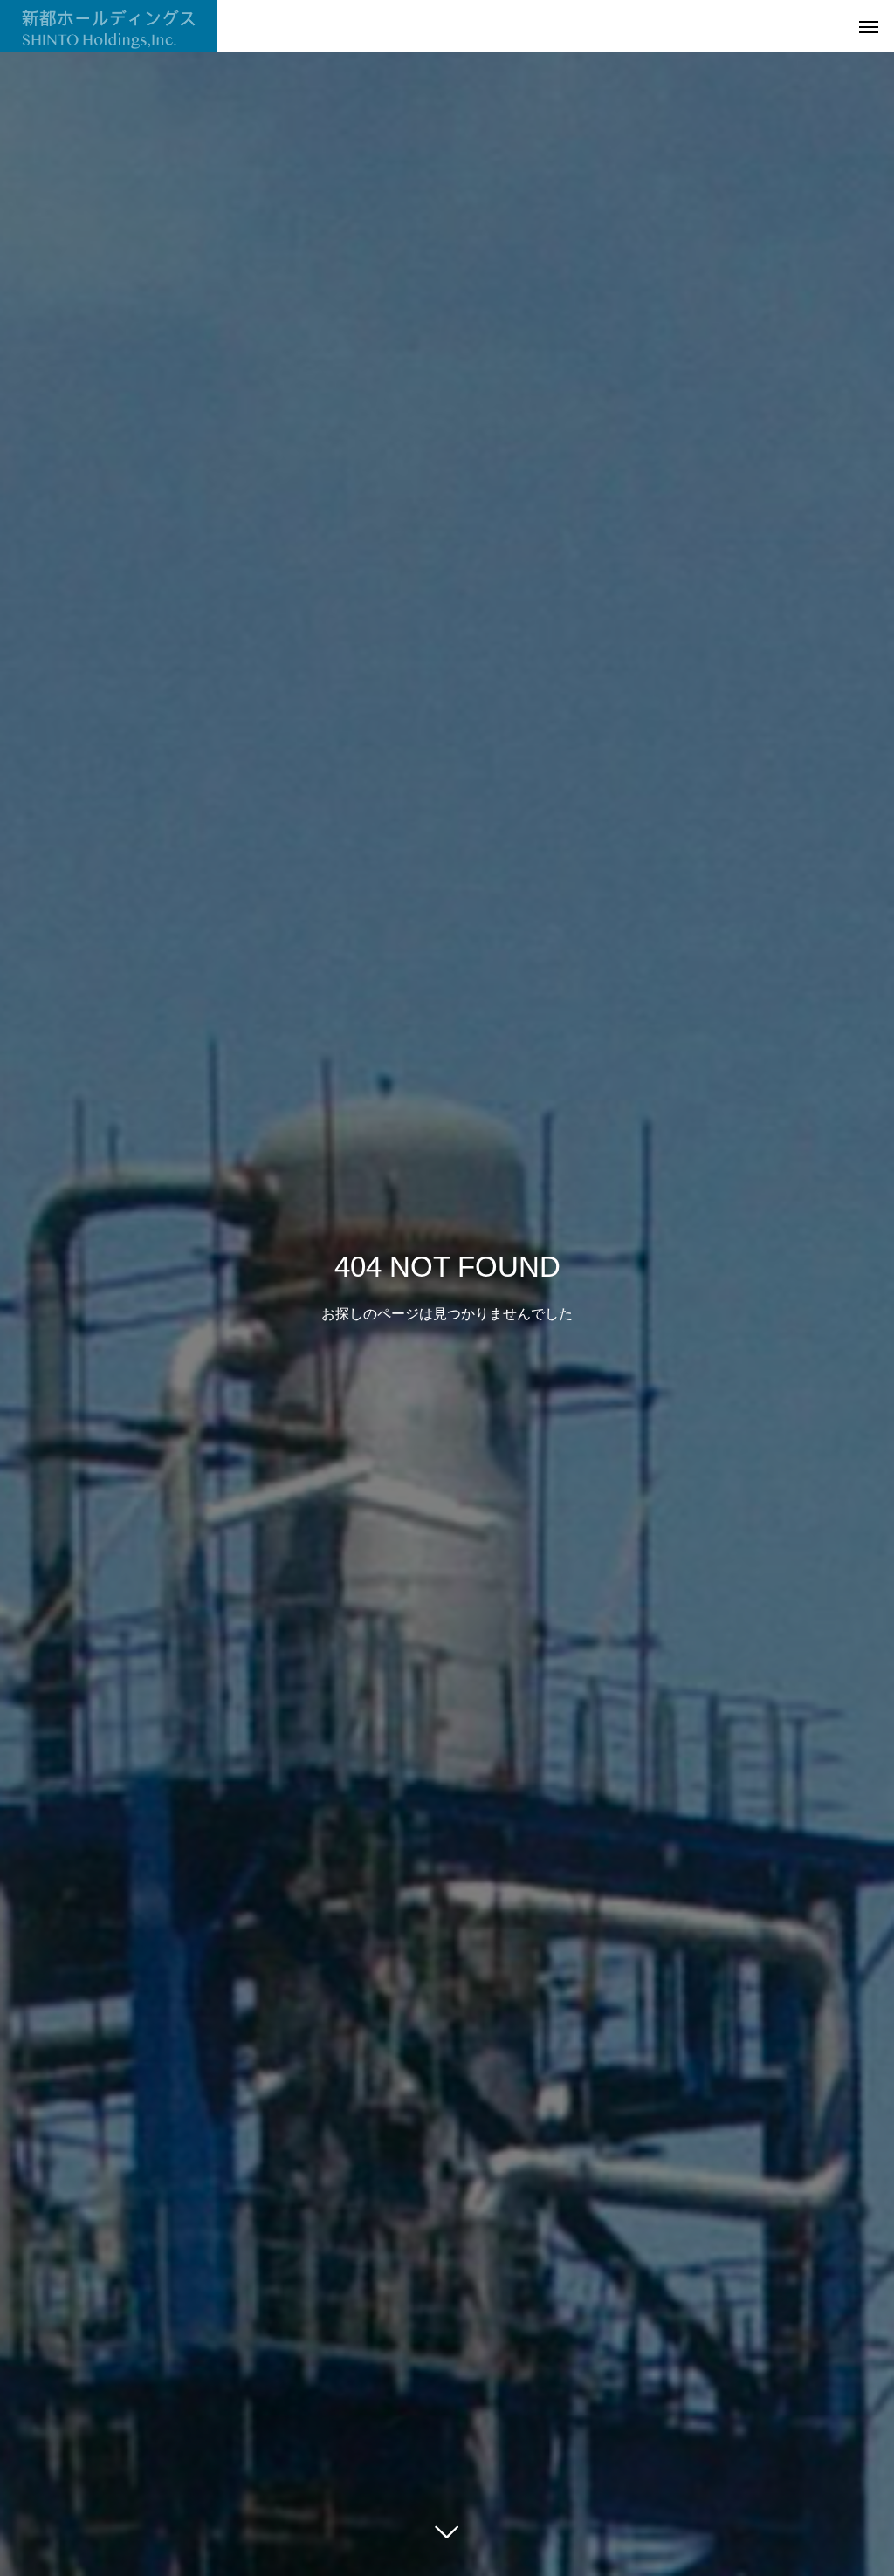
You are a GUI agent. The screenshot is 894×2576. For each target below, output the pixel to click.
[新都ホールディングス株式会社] (108, 26)
